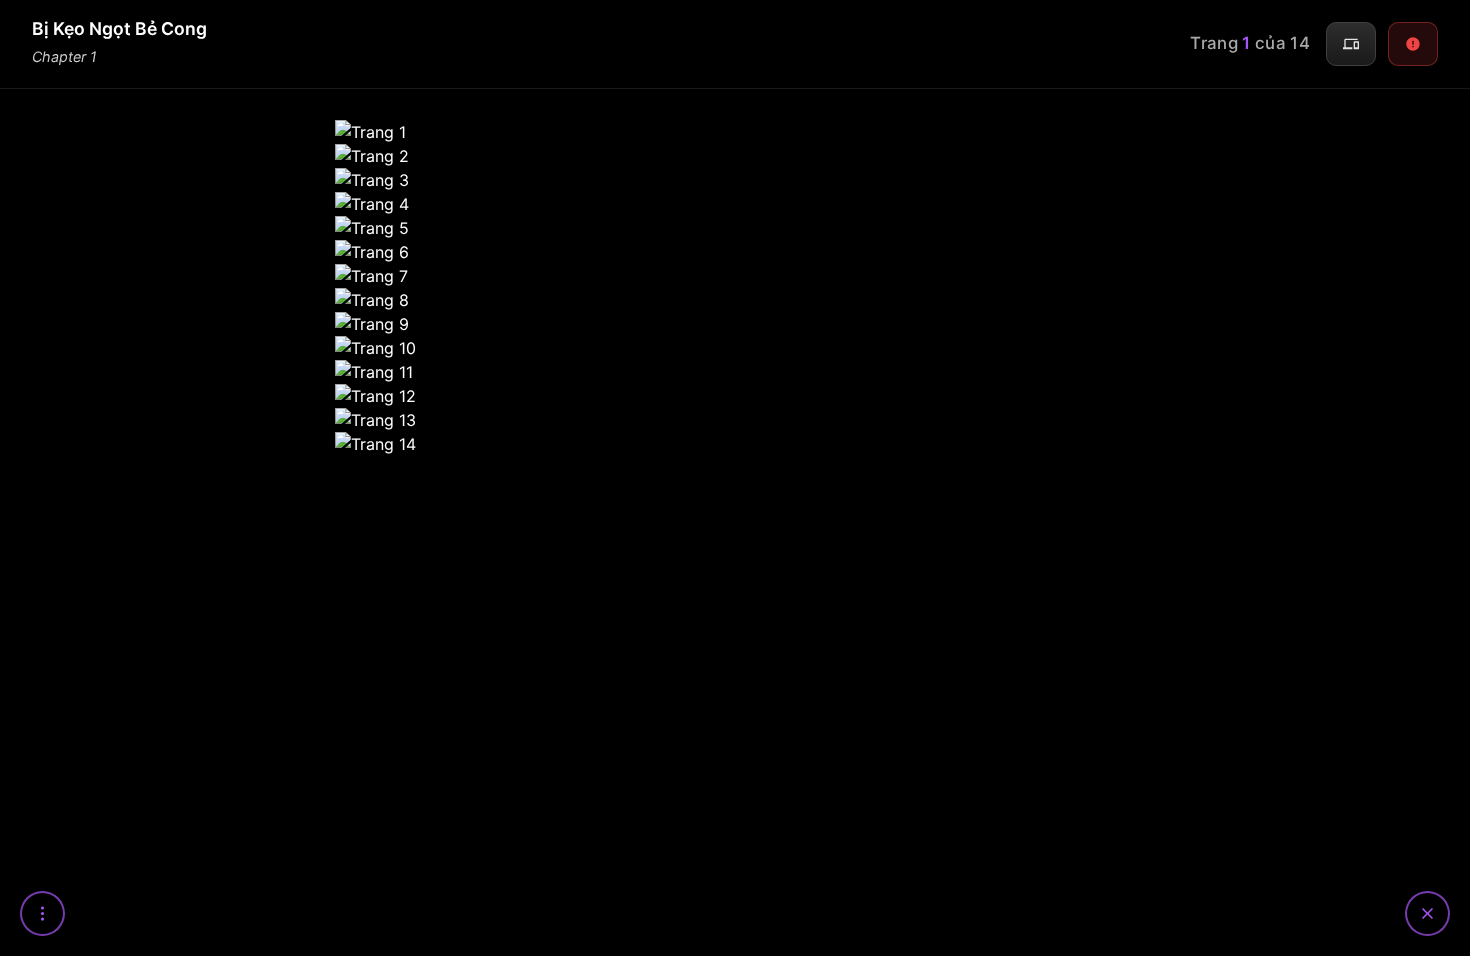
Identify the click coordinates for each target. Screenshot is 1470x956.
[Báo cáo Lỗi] (1413, 44)
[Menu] (42, 913)
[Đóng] (1427, 913)
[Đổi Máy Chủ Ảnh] (1351, 44)
